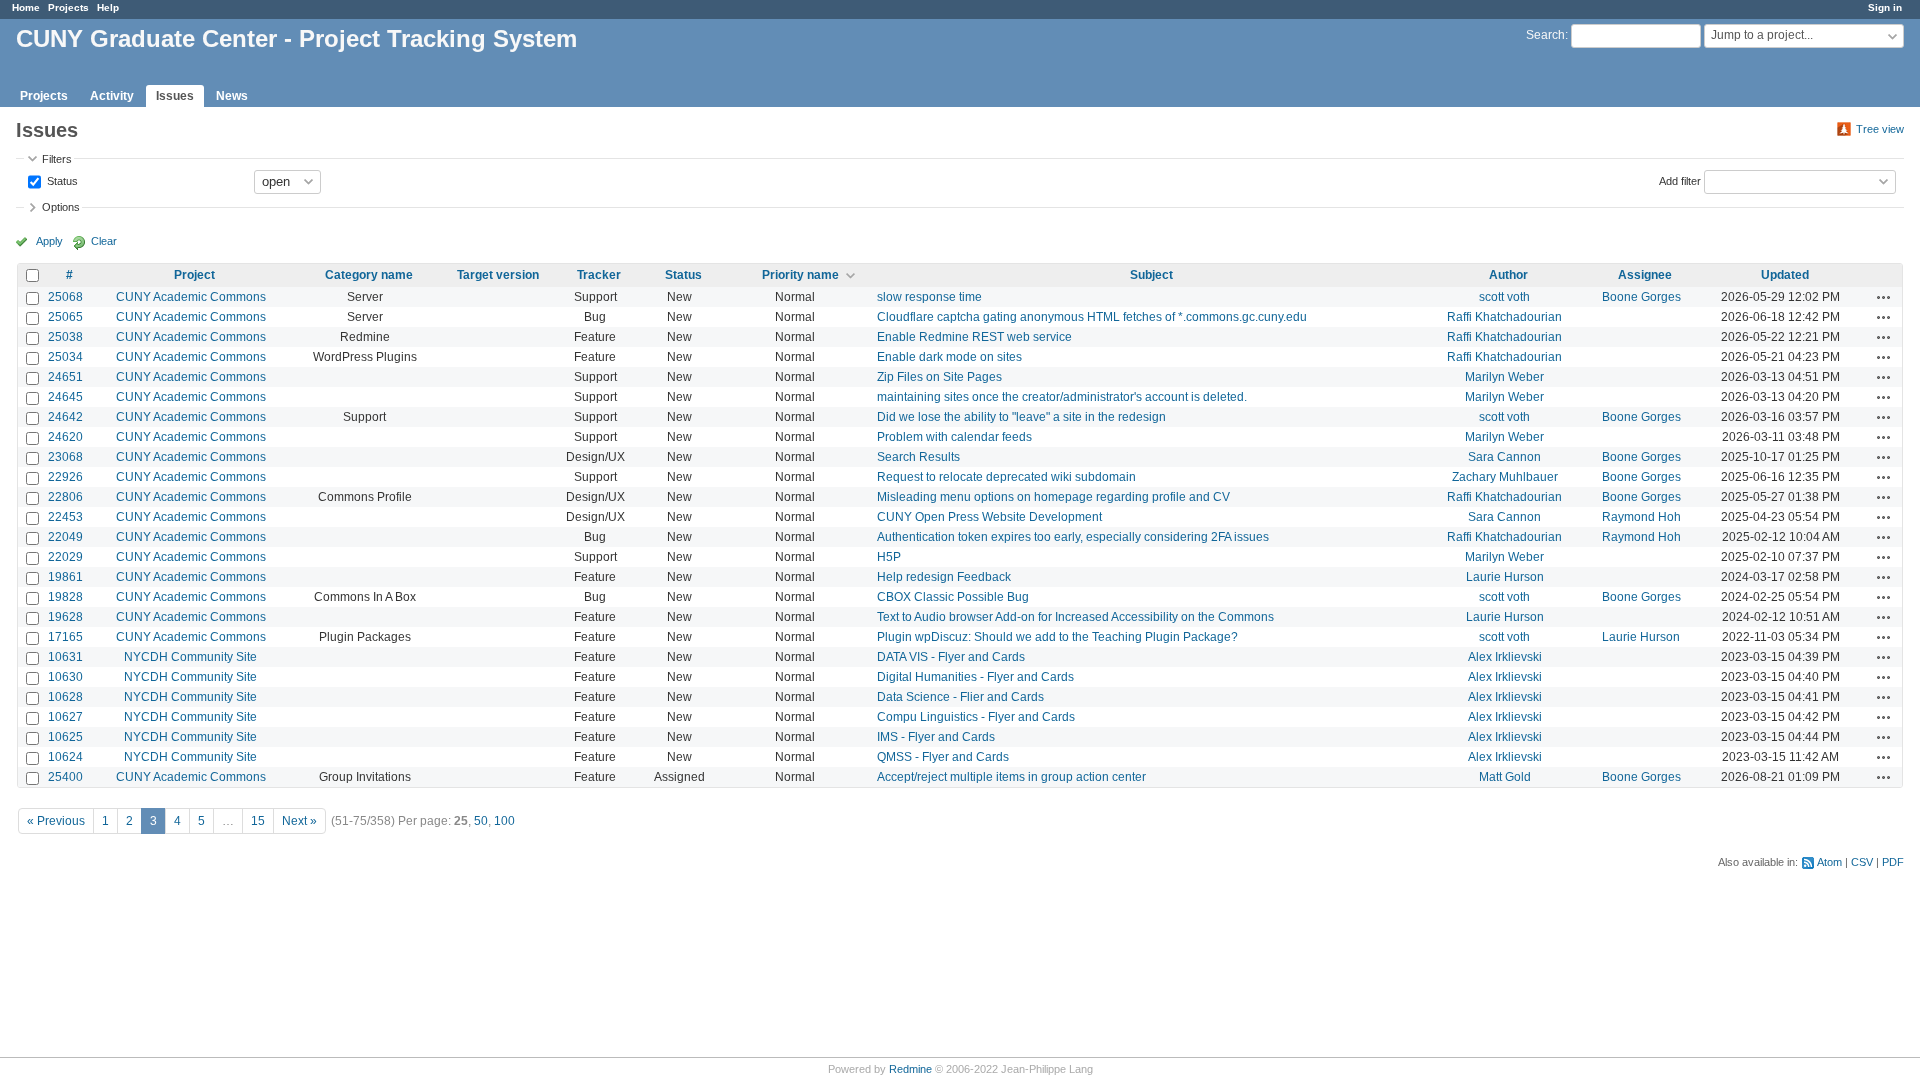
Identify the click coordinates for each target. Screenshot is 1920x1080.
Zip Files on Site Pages (939, 377)
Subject (1151, 275)
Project (194, 275)
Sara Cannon (1504, 457)
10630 (65, 677)
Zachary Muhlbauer (1505, 477)
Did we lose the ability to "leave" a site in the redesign (1021, 417)
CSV (1862, 862)
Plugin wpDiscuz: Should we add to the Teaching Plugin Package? (1057, 637)
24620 (65, 437)
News (232, 96)
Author (1508, 275)
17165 (65, 637)
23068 (65, 457)
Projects (68, 7)
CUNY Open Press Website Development (989, 517)
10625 (65, 737)
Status (61, 180)
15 (258, 821)
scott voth (1504, 297)
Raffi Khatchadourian (1504, 317)
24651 (65, 377)
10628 (65, 697)
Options (61, 207)
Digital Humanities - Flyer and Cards (975, 677)
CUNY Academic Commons (191, 297)
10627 (65, 717)
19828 (65, 597)
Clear (104, 241)
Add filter (1680, 180)
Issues (175, 96)
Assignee (1645, 275)
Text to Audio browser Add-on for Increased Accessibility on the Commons (1075, 617)
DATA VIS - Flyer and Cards (951, 657)
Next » (299, 821)
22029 (65, 557)
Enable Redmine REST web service (974, 337)
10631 (65, 657)
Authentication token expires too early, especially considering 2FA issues (1073, 537)
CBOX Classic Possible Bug (953, 597)
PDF (1893, 862)
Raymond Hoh (1641, 517)
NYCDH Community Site (190, 657)
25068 (65, 297)
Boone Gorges (1641, 297)
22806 (65, 497)
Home (26, 7)
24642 (65, 417)
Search (1545, 35)
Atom (1829, 862)
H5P (889, 557)
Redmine (910, 1069)
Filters (57, 159)
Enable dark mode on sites (949, 357)
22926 (65, 477)
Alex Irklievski (1505, 657)
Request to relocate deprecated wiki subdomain (1006, 477)
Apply (49, 241)
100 (504, 821)
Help (108, 7)
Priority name (800, 275)
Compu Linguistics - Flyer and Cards (976, 717)
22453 (65, 517)
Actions (1884, 297)
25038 (65, 337)
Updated (1785, 275)
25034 (65, 357)
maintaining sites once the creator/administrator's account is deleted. (1062, 397)
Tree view (1880, 129)
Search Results (918, 457)
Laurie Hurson (1505, 577)
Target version (498, 275)
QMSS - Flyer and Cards (943, 757)
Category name (369, 275)
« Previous (56, 821)
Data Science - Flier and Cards (960, 697)
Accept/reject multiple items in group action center (1011, 777)
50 (481, 821)
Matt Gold (1505, 777)
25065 (65, 317)
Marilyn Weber (1504, 377)
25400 (65, 777)
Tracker (599, 275)
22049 (65, 537)
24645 (65, 397)
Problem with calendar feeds (954, 437)
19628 (65, 617)
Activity (112, 96)
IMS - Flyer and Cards (936, 737)
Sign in (1885, 7)
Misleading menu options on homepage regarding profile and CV (1053, 497)
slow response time (929, 297)
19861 (65, 577)
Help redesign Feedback (944, 577)
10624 (65, 757)
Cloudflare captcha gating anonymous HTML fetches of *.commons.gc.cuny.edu (1092, 317)
